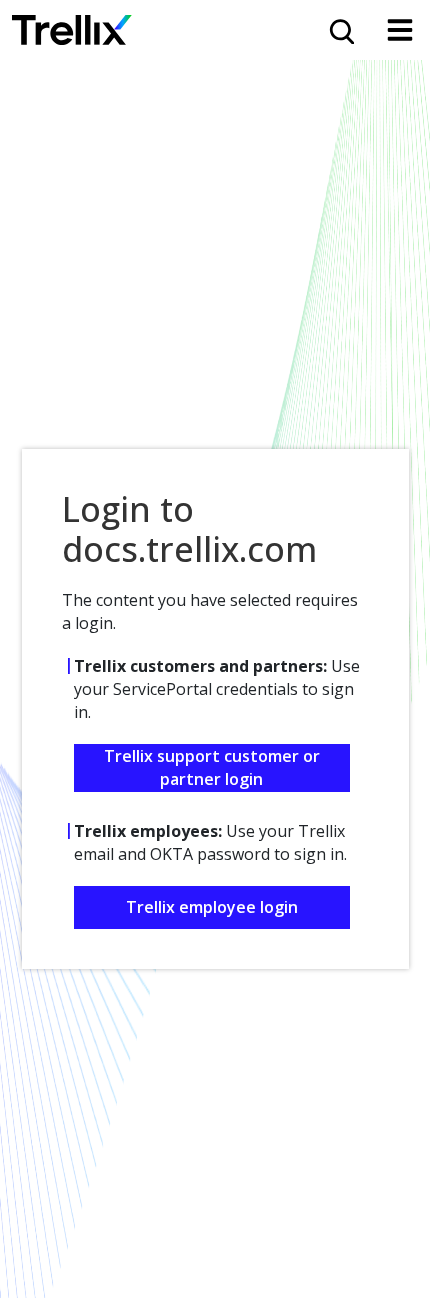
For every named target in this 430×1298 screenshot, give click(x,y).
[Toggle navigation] (400, 30)
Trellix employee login (212, 907)
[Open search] (340, 30)
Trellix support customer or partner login (212, 767)
